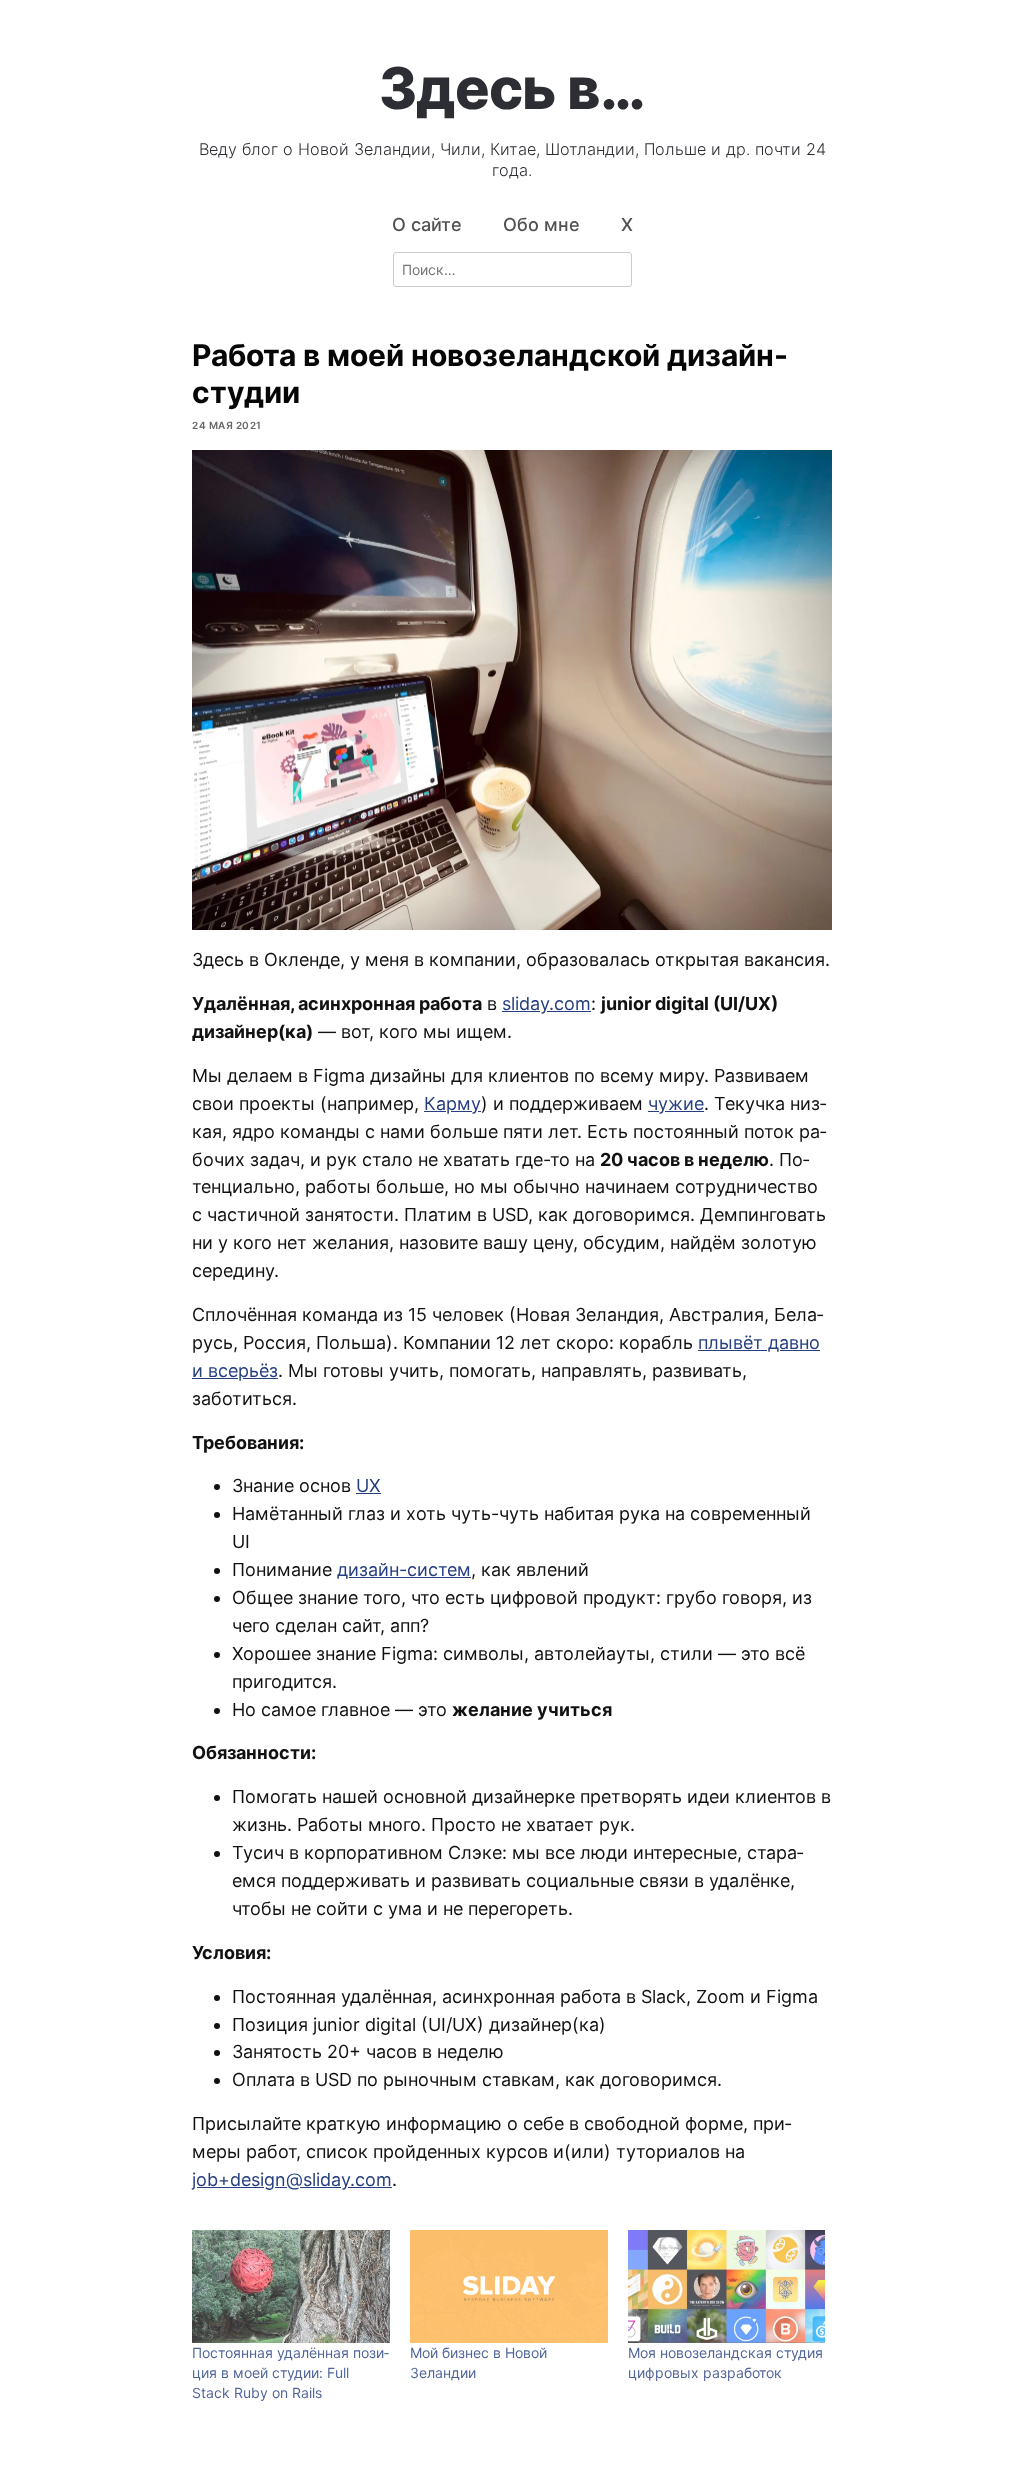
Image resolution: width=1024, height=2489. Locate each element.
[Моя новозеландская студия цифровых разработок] (727, 2286)
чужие (676, 1103)
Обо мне (541, 224)
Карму (452, 1103)
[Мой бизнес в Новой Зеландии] (509, 2286)
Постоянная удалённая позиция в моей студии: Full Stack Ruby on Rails (290, 2372)
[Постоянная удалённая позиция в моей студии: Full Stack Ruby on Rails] (291, 2286)
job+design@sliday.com (292, 2179)
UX (368, 1485)
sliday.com (546, 1003)
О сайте (427, 224)
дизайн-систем (404, 1569)
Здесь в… (512, 88)
